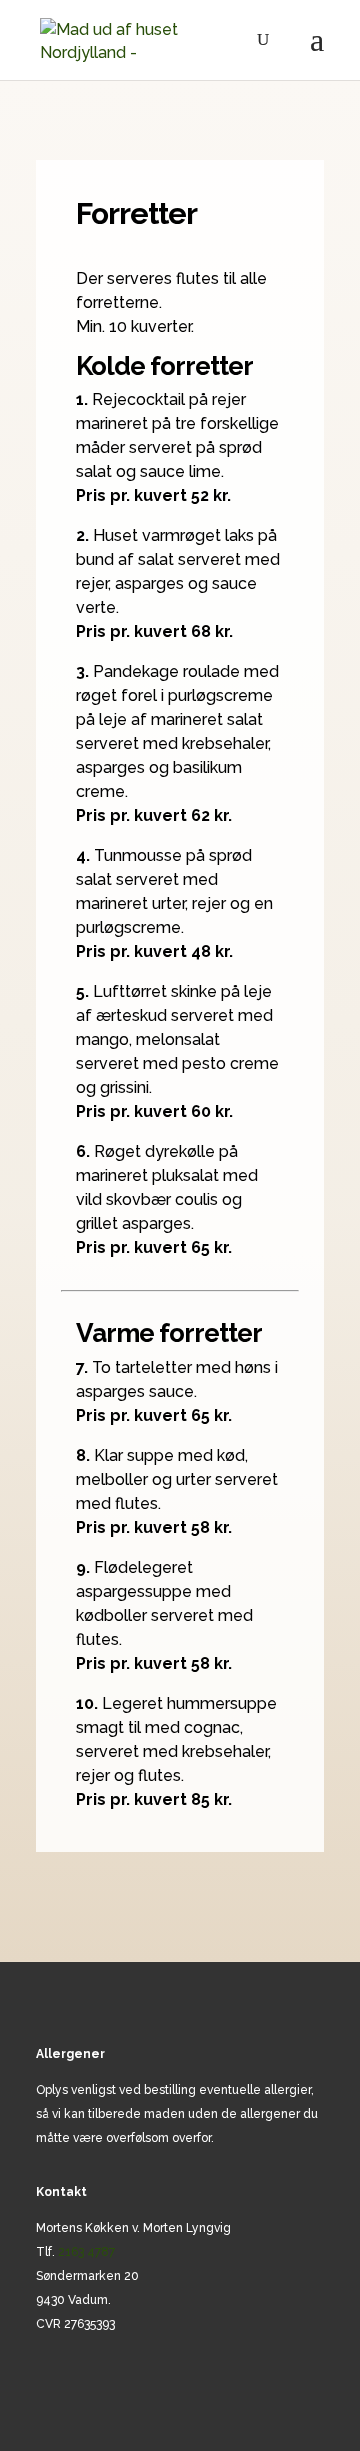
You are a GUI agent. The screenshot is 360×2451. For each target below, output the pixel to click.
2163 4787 (86, 2252)
